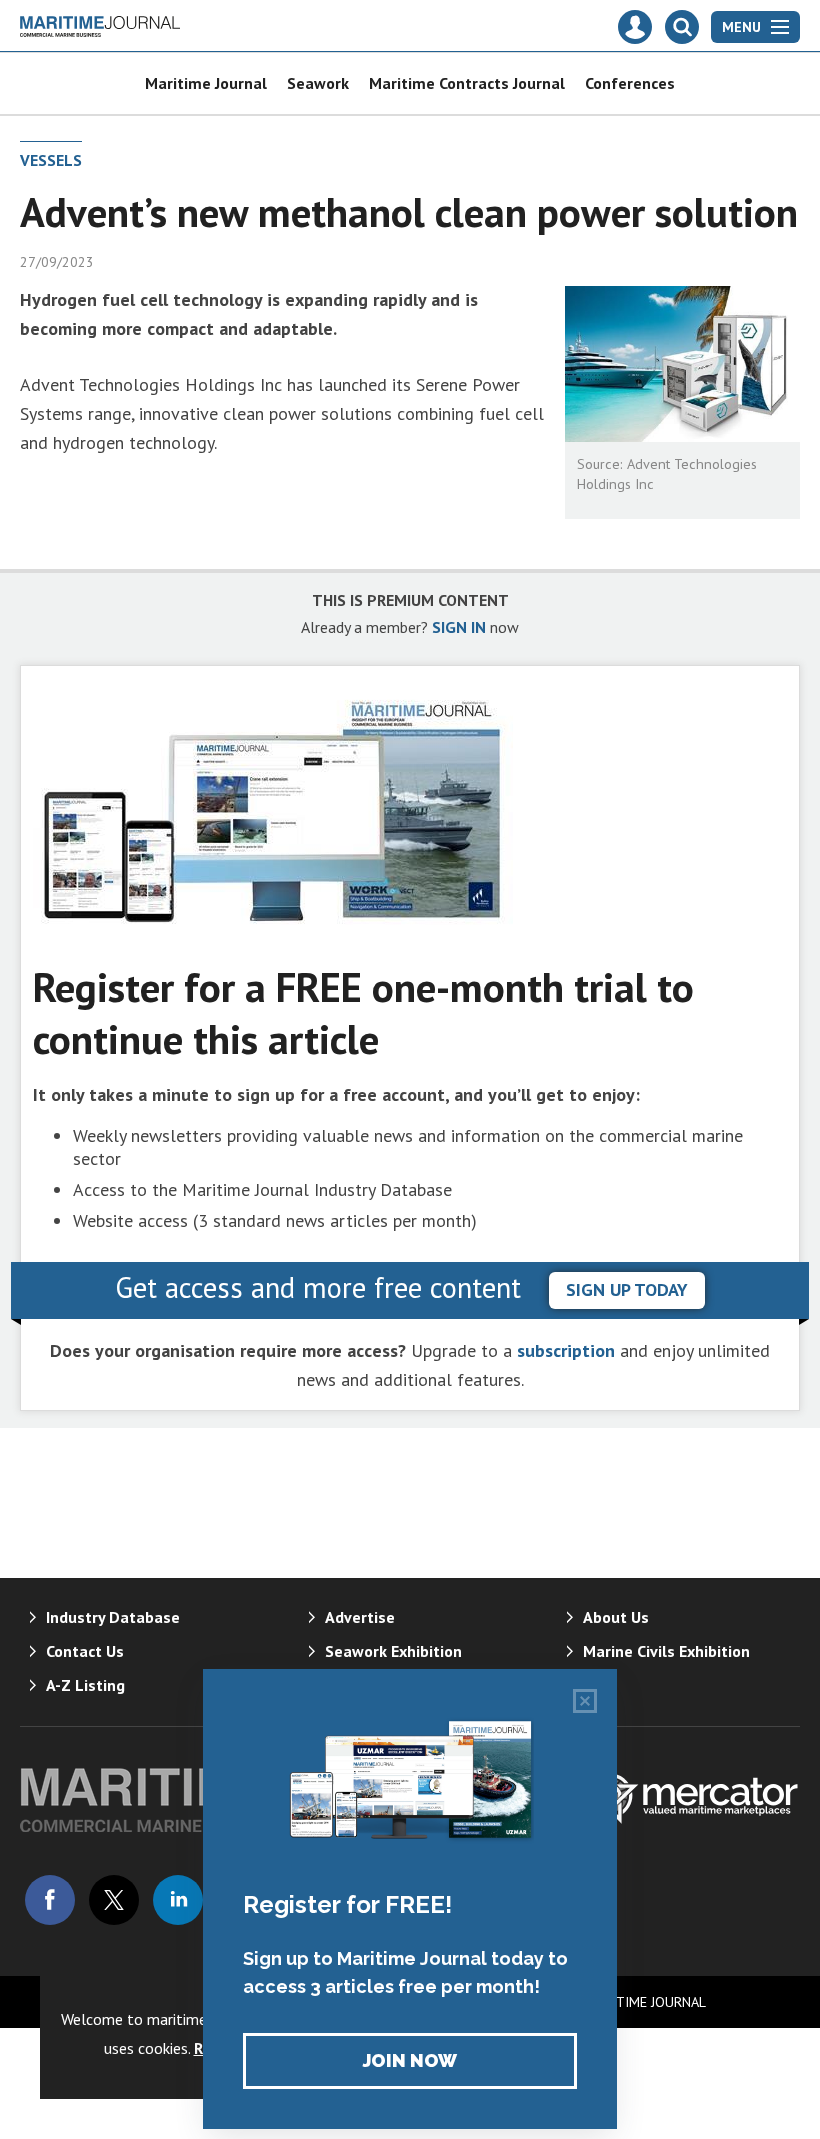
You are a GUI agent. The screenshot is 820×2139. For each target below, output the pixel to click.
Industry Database (113, 1617)
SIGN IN (459, 627)
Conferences (630, 83)
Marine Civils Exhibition (666, 1651)
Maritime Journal (206, 83)
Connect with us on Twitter (114, 1900)
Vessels (51, 160)
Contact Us (85, 1651)
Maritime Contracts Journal (467, 83)
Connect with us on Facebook (50, 1900)
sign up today (627, 1289)
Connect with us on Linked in (178, 1900)
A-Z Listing (85, 1685)
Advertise (360, 1617)
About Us (616, 1617)
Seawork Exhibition (393, 1651)
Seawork (318, 83)
